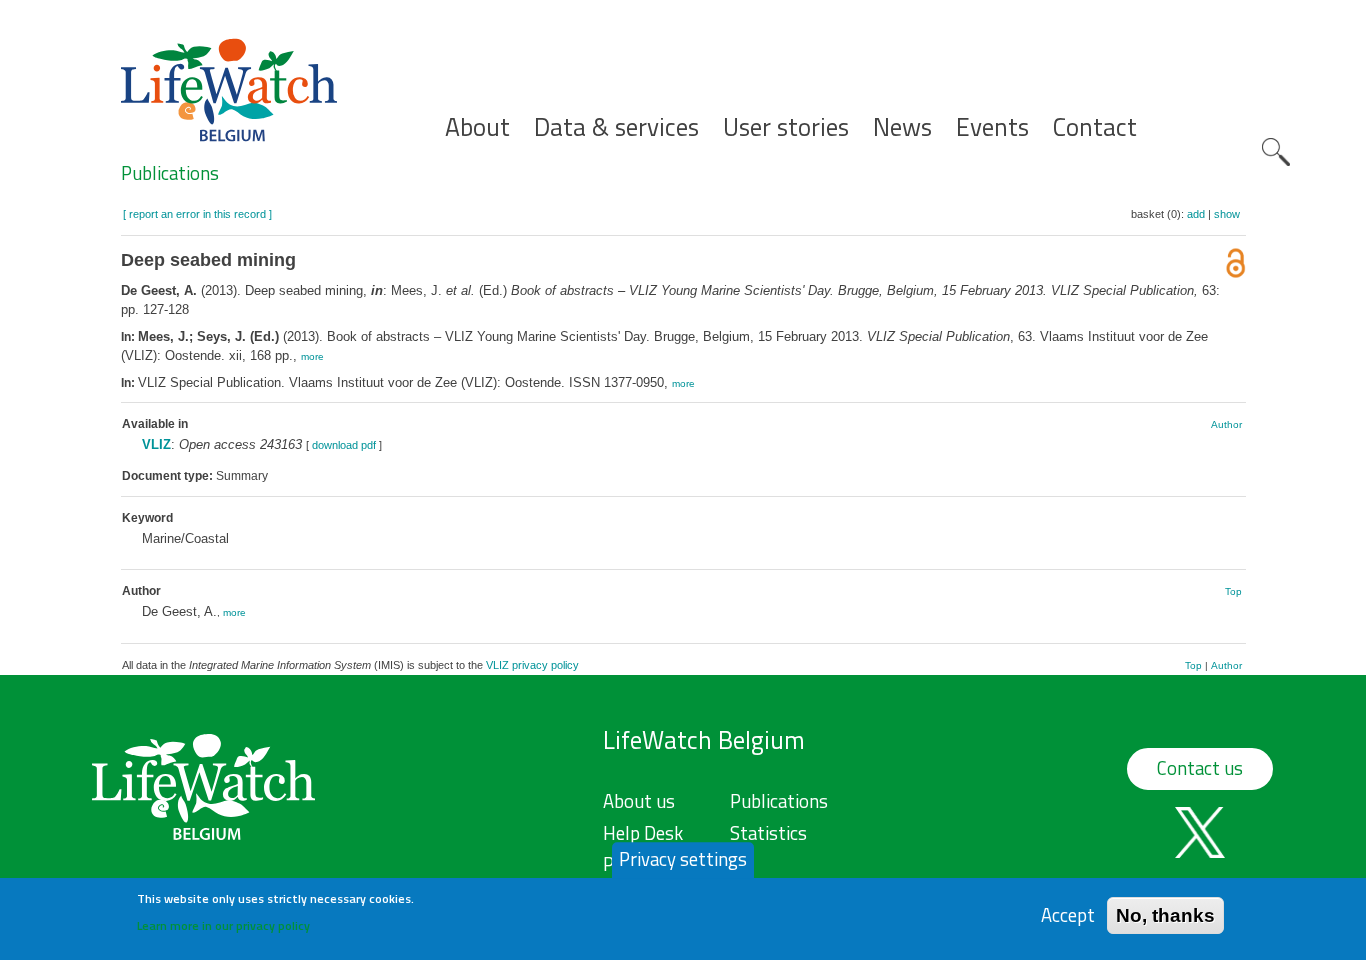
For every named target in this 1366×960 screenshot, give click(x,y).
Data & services (616, 127)
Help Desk (643, 833)
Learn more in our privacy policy (223, 925)
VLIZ (156, 444)
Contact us (1200, 768)
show (1227, 214)
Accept (1068, 914)
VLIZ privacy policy (532, 665)
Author (1226, 424)
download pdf (344, 445)
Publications (170, 173)
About (477, 127)
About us (639, 801)
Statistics (768, 833)
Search (1276, 152)
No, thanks (1165, 914)
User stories (786, 127)
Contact (1095, 127)
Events (992, 127)
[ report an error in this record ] (197, 214)
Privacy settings (683, 859)
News (902, 127)
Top (1233, 591)
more (312, 356)
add (1196, 214)
